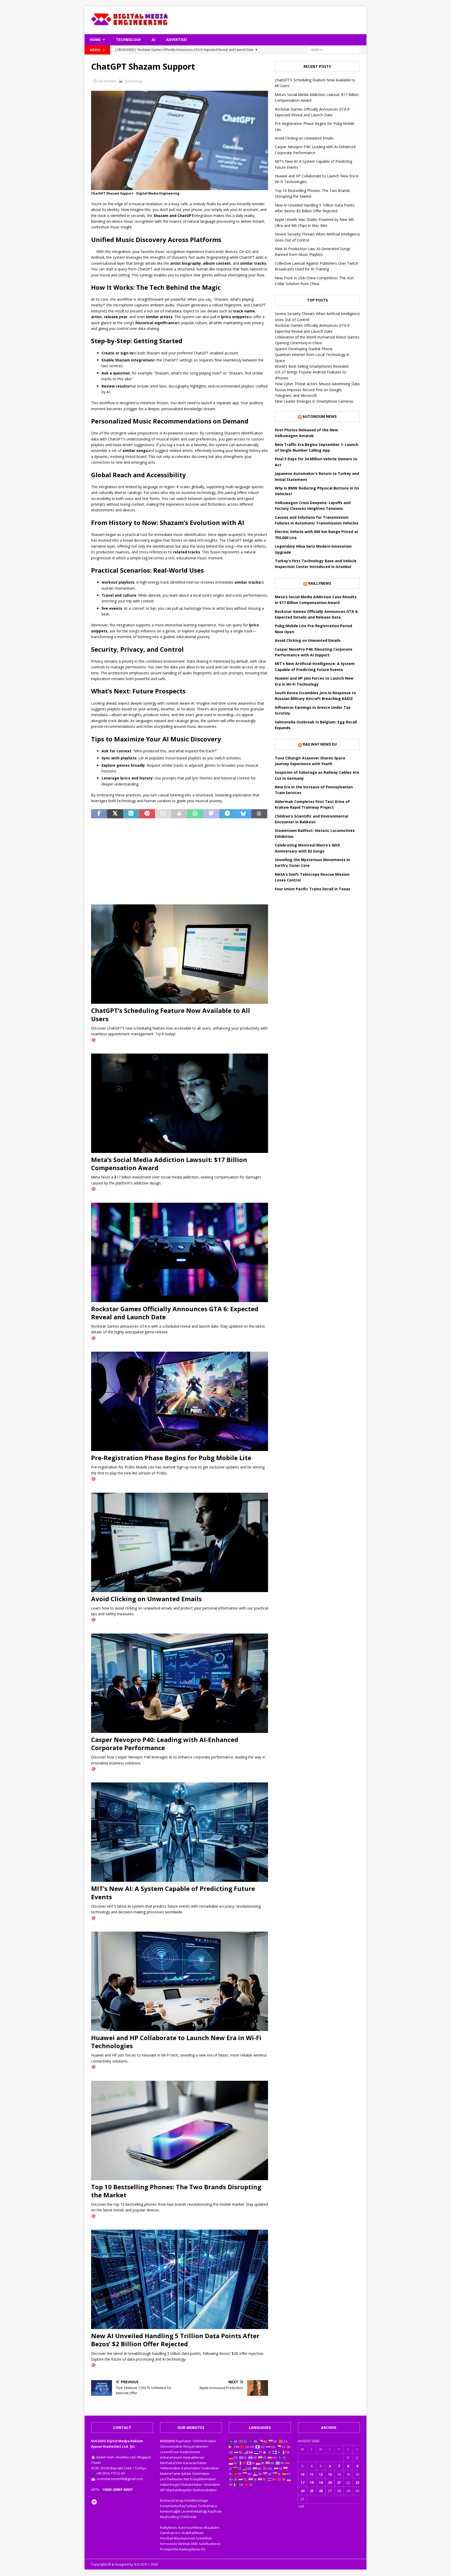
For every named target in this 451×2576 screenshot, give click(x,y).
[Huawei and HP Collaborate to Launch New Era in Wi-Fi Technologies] (180, 1981)
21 (339, 2482)
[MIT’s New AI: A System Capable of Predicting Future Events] (180, 1832)
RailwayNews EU (192, 2549)
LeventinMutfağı (194, 2511)
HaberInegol (170, 2484)
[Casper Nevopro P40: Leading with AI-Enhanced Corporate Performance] (180, 1683)
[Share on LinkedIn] (131, 814)
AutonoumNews (191, 2527)
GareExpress (170, 2533)
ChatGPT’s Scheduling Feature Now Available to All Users (171, 1014)
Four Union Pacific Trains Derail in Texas (313, 889)
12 (321, 2474)
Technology (128, 40)
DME (194, 2544)
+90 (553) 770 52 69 (110, 2473)
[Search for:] (334, 49)
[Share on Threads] (259, 814)
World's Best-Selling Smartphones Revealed (312, 366)
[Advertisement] (283, 20)
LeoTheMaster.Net (175, 2479)
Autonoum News (320, 416)
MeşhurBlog (169, 2517)
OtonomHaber (171, 2446)
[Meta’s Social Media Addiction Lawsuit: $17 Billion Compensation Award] (180, 1103)
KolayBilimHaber (203, 2479)
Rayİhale (215, 2511)
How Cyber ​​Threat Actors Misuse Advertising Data (317, 384)
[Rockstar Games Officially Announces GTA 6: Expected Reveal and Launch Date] (180, 1252)
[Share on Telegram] (227, 814)
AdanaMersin (194, 2457)
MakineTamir (170, 2474)
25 (312, 2491)
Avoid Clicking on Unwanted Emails (146, 1599)
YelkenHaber (170, 2468)
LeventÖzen (170, 2452)
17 (302, 2482)
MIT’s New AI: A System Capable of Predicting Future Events (173, 1892)
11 (312, 2474)
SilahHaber (201, 2474)
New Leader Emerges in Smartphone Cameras (314, 401)
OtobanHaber (191, 2484)
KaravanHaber (195, 2463)
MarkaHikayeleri (180, 2490)
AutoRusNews (210, 2544)
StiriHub (184, 2544)
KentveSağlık (170, 2511)
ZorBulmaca (207, 2506)
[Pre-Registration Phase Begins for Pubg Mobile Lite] (180, 1401)
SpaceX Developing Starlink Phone (304, 349)
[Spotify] (94, 2502)
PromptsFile (169, 2549)
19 (321, 2482)
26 (321, 2491)
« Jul (301, 2506)
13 (330, 2474)
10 (302, 2474)
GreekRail (204, 2538)
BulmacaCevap (172, 2500)
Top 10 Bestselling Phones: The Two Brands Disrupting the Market (176, 2191)
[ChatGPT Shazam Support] (180, 187)
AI (153, 40)
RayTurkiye (188, 2506)
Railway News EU (320, 744)
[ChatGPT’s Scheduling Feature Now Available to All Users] (180, 954)
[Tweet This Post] (115, 814)
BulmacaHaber (205, 2490)
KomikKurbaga (196, 2500)
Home (95, 40)
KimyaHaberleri (196, 2446)
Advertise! (176, 40)
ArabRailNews (193, 2533)
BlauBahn (212, 2527)
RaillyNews (320, 583)
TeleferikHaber (204, 2441)
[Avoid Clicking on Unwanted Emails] (180, 1542)
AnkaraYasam (171, 2457)
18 (312, 2482)
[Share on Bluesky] (243, 814)
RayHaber (184, 2441)
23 (357, 2482)
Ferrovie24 (168, 2544)
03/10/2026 (107, 81)
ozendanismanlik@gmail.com (120, 2479)
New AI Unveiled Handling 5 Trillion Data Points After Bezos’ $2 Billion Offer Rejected (175, 2340)
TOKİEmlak (188, 2517)
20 (330, 2482)
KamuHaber (191, 2468)
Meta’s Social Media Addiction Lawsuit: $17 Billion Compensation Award (169, 1164)
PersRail (167, 2538)
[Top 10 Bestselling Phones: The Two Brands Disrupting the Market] (180, 2130)
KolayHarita (169, 2506)
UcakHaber (210, 2468)
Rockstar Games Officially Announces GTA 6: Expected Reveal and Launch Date (175, 1313)
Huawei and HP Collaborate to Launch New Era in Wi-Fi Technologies (176, 2042)
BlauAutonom (185, 2538)
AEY (163, 2490)
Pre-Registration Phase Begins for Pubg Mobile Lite (171, 1458)
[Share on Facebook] (99, 814)
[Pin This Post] (147, 814)
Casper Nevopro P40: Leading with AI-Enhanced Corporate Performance (165, 1744)
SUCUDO (167, 2441)
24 (302, 2491)
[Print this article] (179, 814)
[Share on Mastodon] (211, 814)
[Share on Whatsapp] (195, 814)
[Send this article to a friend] (163, 814)
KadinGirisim (190, 2452)
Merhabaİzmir (171, 2463)
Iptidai (186, 2474)
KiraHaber (212, 2484)
